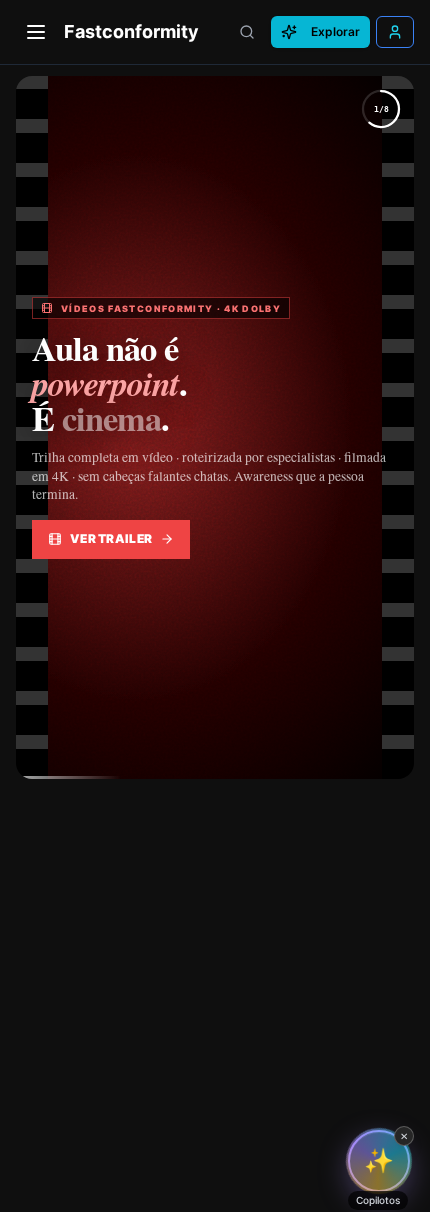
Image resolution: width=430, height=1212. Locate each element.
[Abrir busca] (247, 32)
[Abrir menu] (36, 32)
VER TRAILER (111, 538)
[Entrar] (395, 32)
